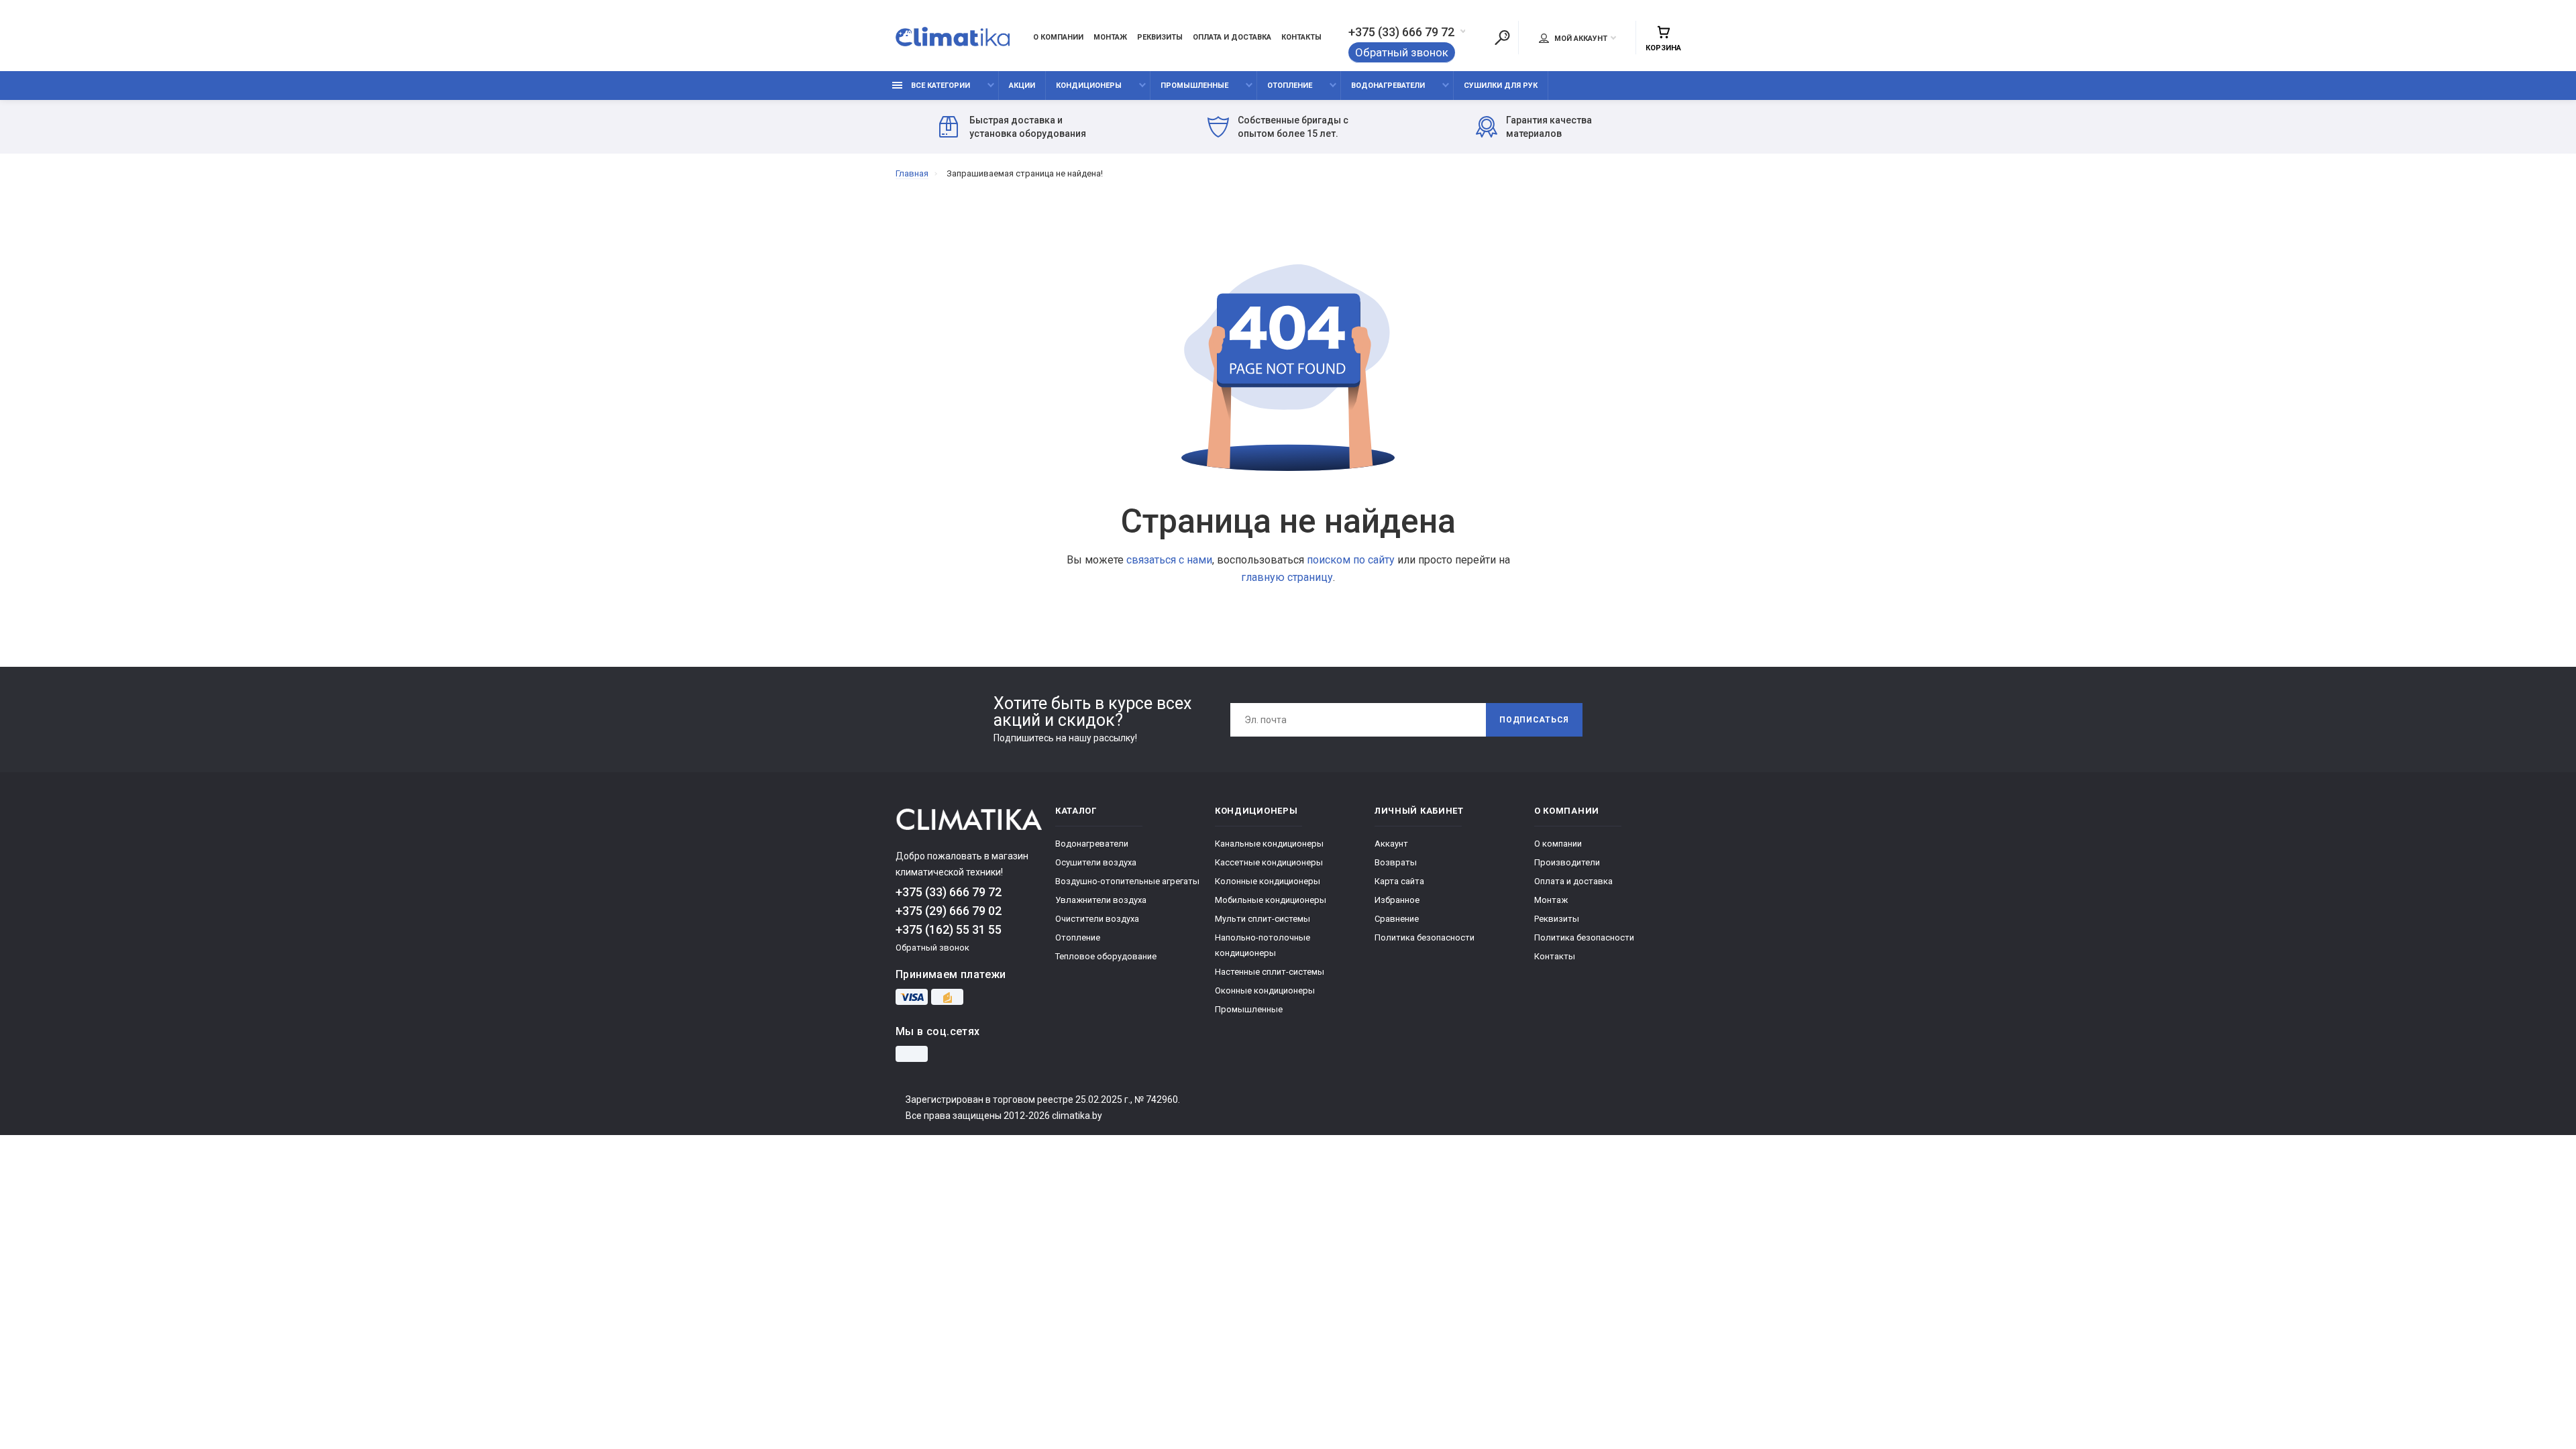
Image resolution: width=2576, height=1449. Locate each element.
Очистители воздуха (1097, 919)
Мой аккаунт (1580, 39)
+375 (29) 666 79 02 (949, 911)
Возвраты (1396, 862)
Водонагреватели (1388, 86)
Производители (1567, 862)
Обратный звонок (1402, 52)
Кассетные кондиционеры (1269, 862)
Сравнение (1397, 919)
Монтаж (1110, 37)
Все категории (940, 86)
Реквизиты (1160, 37)
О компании (1058, 37)
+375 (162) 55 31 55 (949, 929)
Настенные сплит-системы (1270, 972)
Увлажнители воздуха (1101, 900)
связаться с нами (1169, 560)
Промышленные (1194, 86)
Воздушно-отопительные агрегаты (1127, 881)
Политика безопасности (1425, 937)
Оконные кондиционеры (1265, 990)
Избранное (1397, 900)
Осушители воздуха (1096, 862)
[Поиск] (1502, 38)
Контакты (1301, 37)
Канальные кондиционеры (1269, 844)
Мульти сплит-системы (1263, 919)
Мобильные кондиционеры (1271, 900)
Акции (1022, 86)
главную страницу (1287, 577)
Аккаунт (1391, 844)
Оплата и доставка (1232, 37)
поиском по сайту (1351, 560)
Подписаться (1534, 720)
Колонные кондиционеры (1268, 881)
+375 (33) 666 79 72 (1401, 32)
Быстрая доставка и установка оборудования (1028, 127)
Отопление (1290, 86)
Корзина (1663, 48)
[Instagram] (912, 1054)
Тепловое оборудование (1106, 956)
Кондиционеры (1089, 86)
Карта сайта (1399, 881)
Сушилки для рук (1501, 86)
